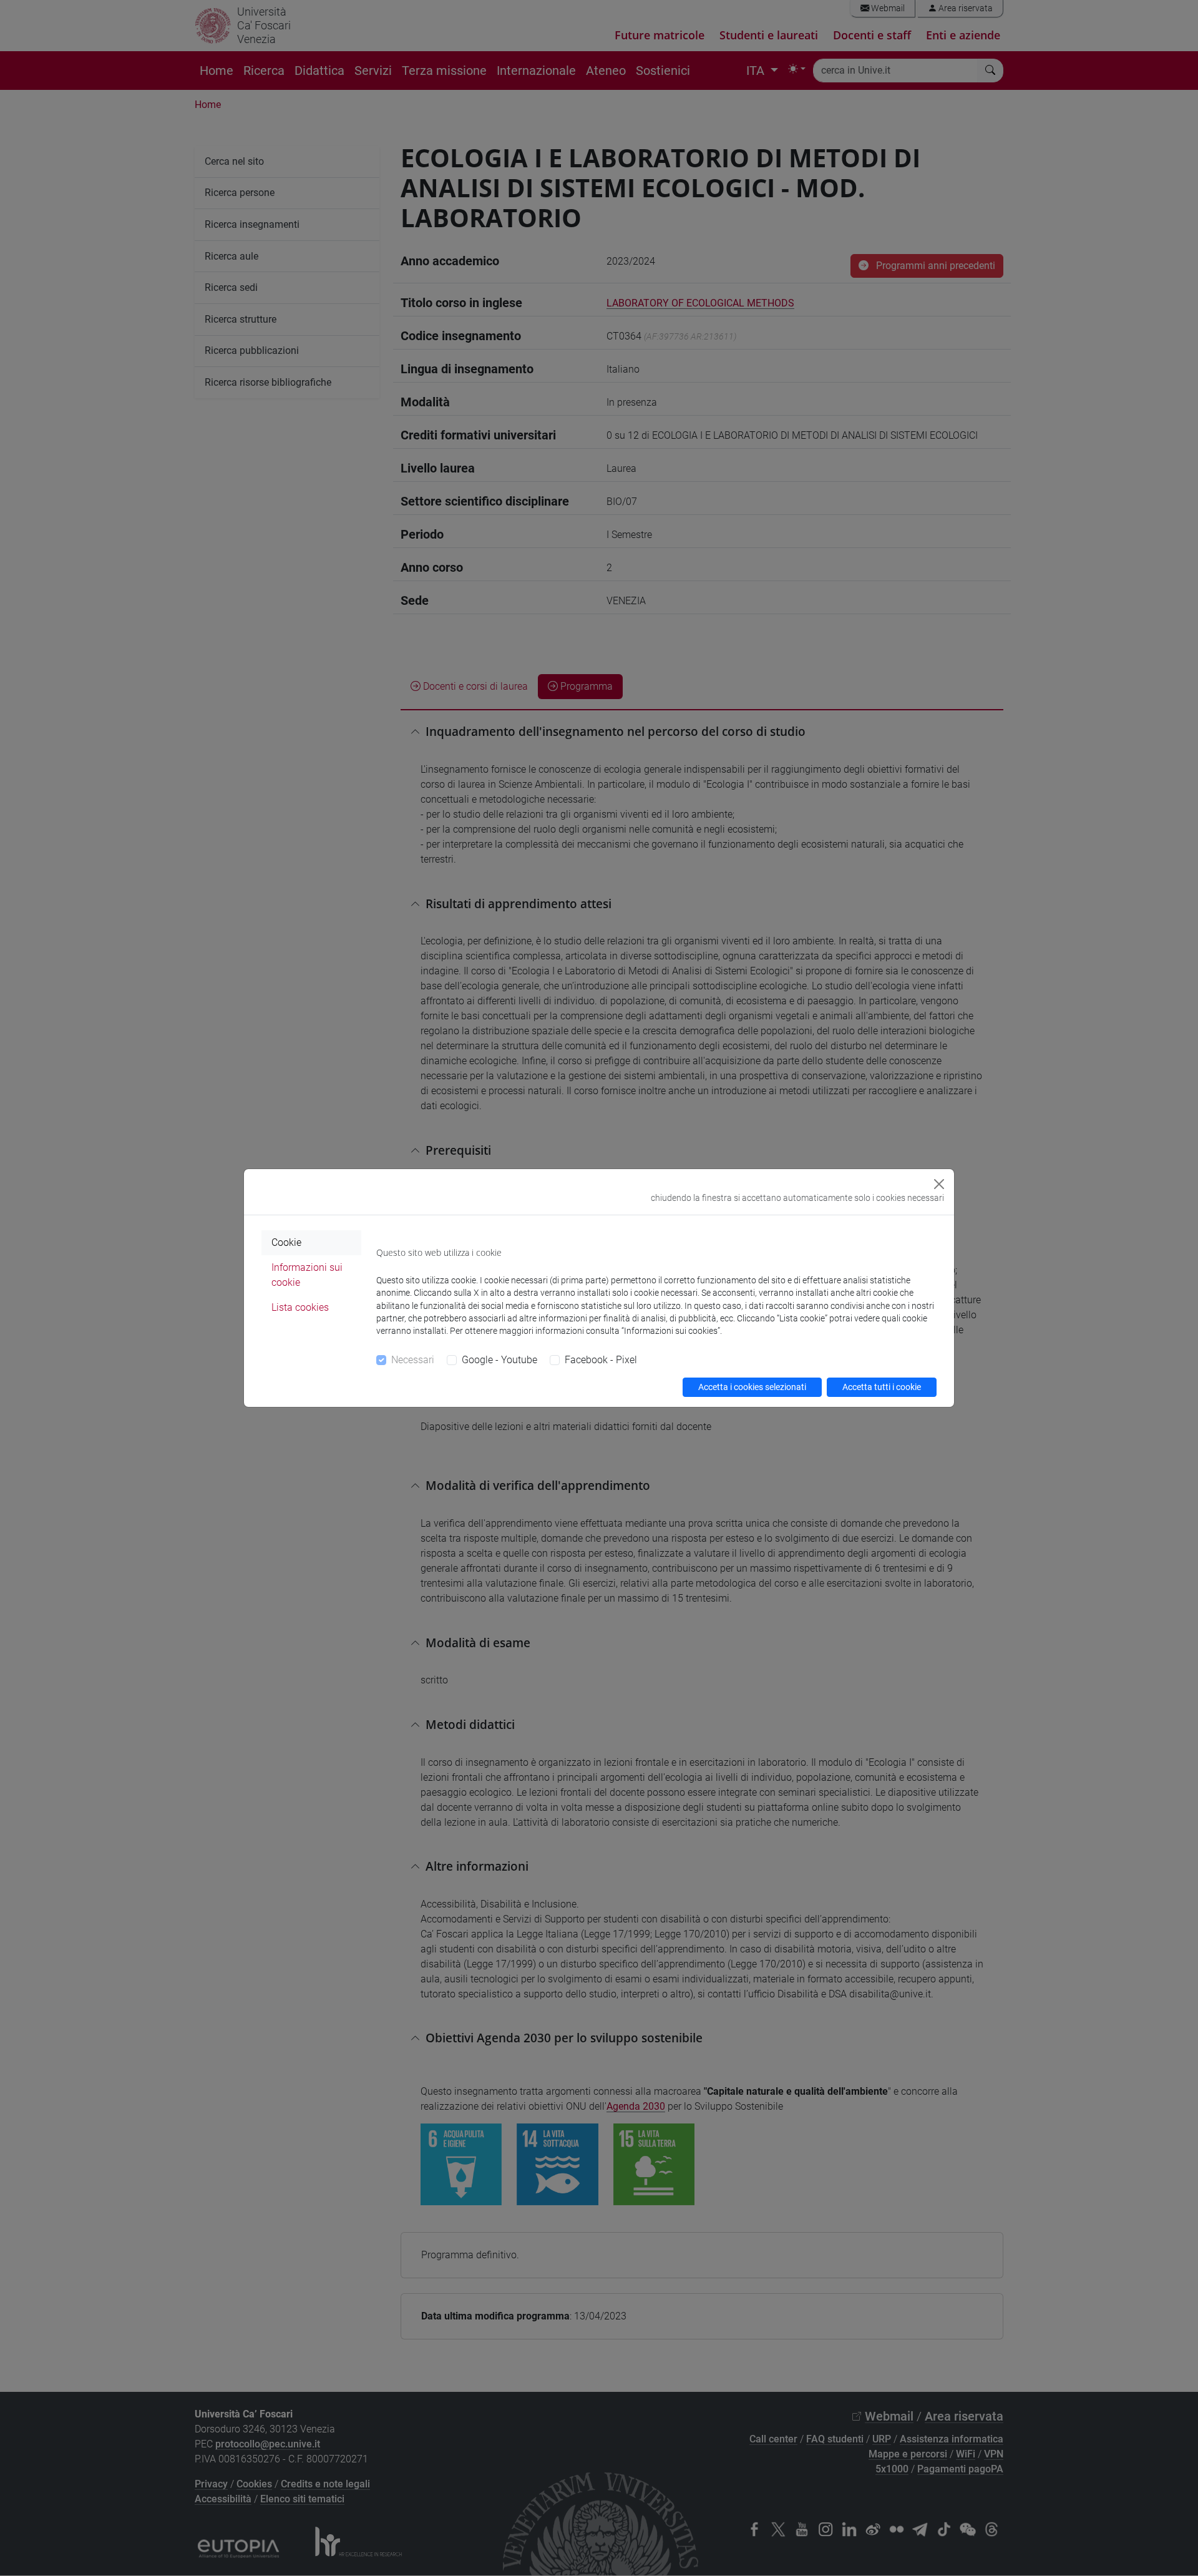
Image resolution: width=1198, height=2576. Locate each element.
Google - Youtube (499, 1360)
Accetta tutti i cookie (882, 1387)
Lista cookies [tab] (300, 1307)
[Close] (939, 1184)
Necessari (413, 1360)
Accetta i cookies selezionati (752, 1387)
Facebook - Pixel (601, 1360)
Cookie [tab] (286, 1242)
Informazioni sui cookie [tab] (307, 1275)
